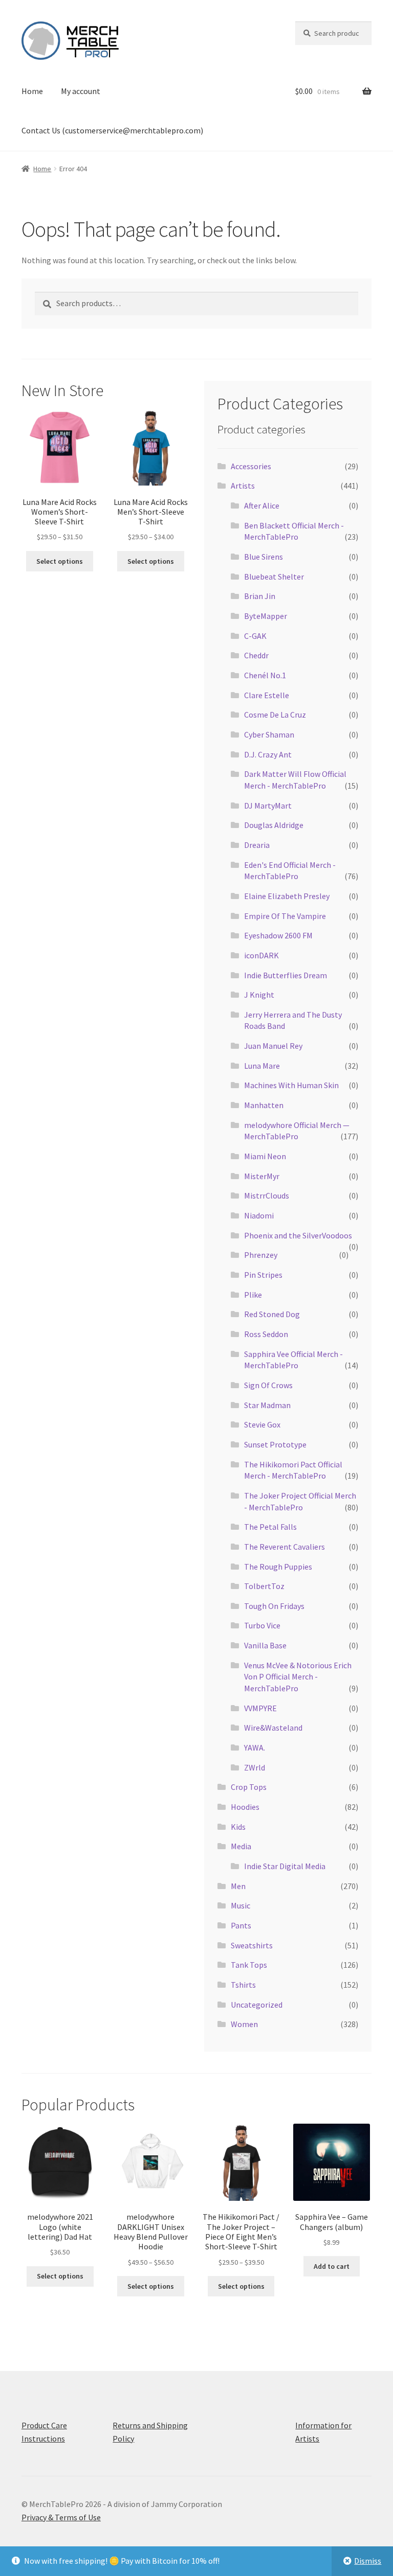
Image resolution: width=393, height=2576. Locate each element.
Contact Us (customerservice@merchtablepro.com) (112, 130)
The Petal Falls (270, 1527)
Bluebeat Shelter (274, 577)
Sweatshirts (252, 1945)
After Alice (262, 505)
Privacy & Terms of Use (61, 2517)
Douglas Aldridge (274, 825)
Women (244, 2024)
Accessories (251, 466)
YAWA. (255, 1747)
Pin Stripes (263, 1275)
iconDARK (261, 955)
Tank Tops (249, 1965)
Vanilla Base (265, 1645)
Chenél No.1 (265, 675)
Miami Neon (265, 1156)
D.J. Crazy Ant (268, 754)
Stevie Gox (262, 1424)
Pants (241, 1925)
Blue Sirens (264, 557)
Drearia (257, 845)
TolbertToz (264, 1586)
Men (238, 1886)
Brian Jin (260, 596)
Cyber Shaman (269, 734)
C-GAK (255, 636)
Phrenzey (261, 1255)
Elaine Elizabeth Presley (287, 896)
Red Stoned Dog (272, 1314)
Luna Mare (262, 1066)
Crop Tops (249, 1787)
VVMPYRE (260, 1708)
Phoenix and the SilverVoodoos (298, 1235)
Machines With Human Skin (291, 1085)
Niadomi (259, 1215)
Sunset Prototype (275, 1444)
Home (32, 91)
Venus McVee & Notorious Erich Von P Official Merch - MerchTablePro (298, 1677)
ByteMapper (266, 616)
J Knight (259, 995)
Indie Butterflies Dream (286, 975)
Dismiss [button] (368, 2561)
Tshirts (243, 1985)
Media (241, 1846)
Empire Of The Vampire (285, 916)
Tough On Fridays (274, 1606)
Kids (238, 1827)
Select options (60, 561)
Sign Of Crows (268, 1385)
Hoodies (245, 1807)
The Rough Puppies (278, 1567)
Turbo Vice (262, 1625)
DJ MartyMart (268, 806)
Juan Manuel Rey (273, 1046)
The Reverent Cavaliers (285, 1547)
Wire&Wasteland (273, 1728)
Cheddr (256, 655)
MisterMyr (262, 1176)
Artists (243, 486)
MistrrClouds (267, 1195)
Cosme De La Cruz (275, 715)
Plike (253, 1295)
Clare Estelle (267, 695)
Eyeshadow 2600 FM (278, 935)
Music (241, 1905)
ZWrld (255, 1767)
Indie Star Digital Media (285, 1866)
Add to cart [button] (332, 2266)
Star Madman (267, 1405)
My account (81, 91)
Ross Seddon (266, 1334)
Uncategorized (257, 2005)
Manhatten (264, 1105)
